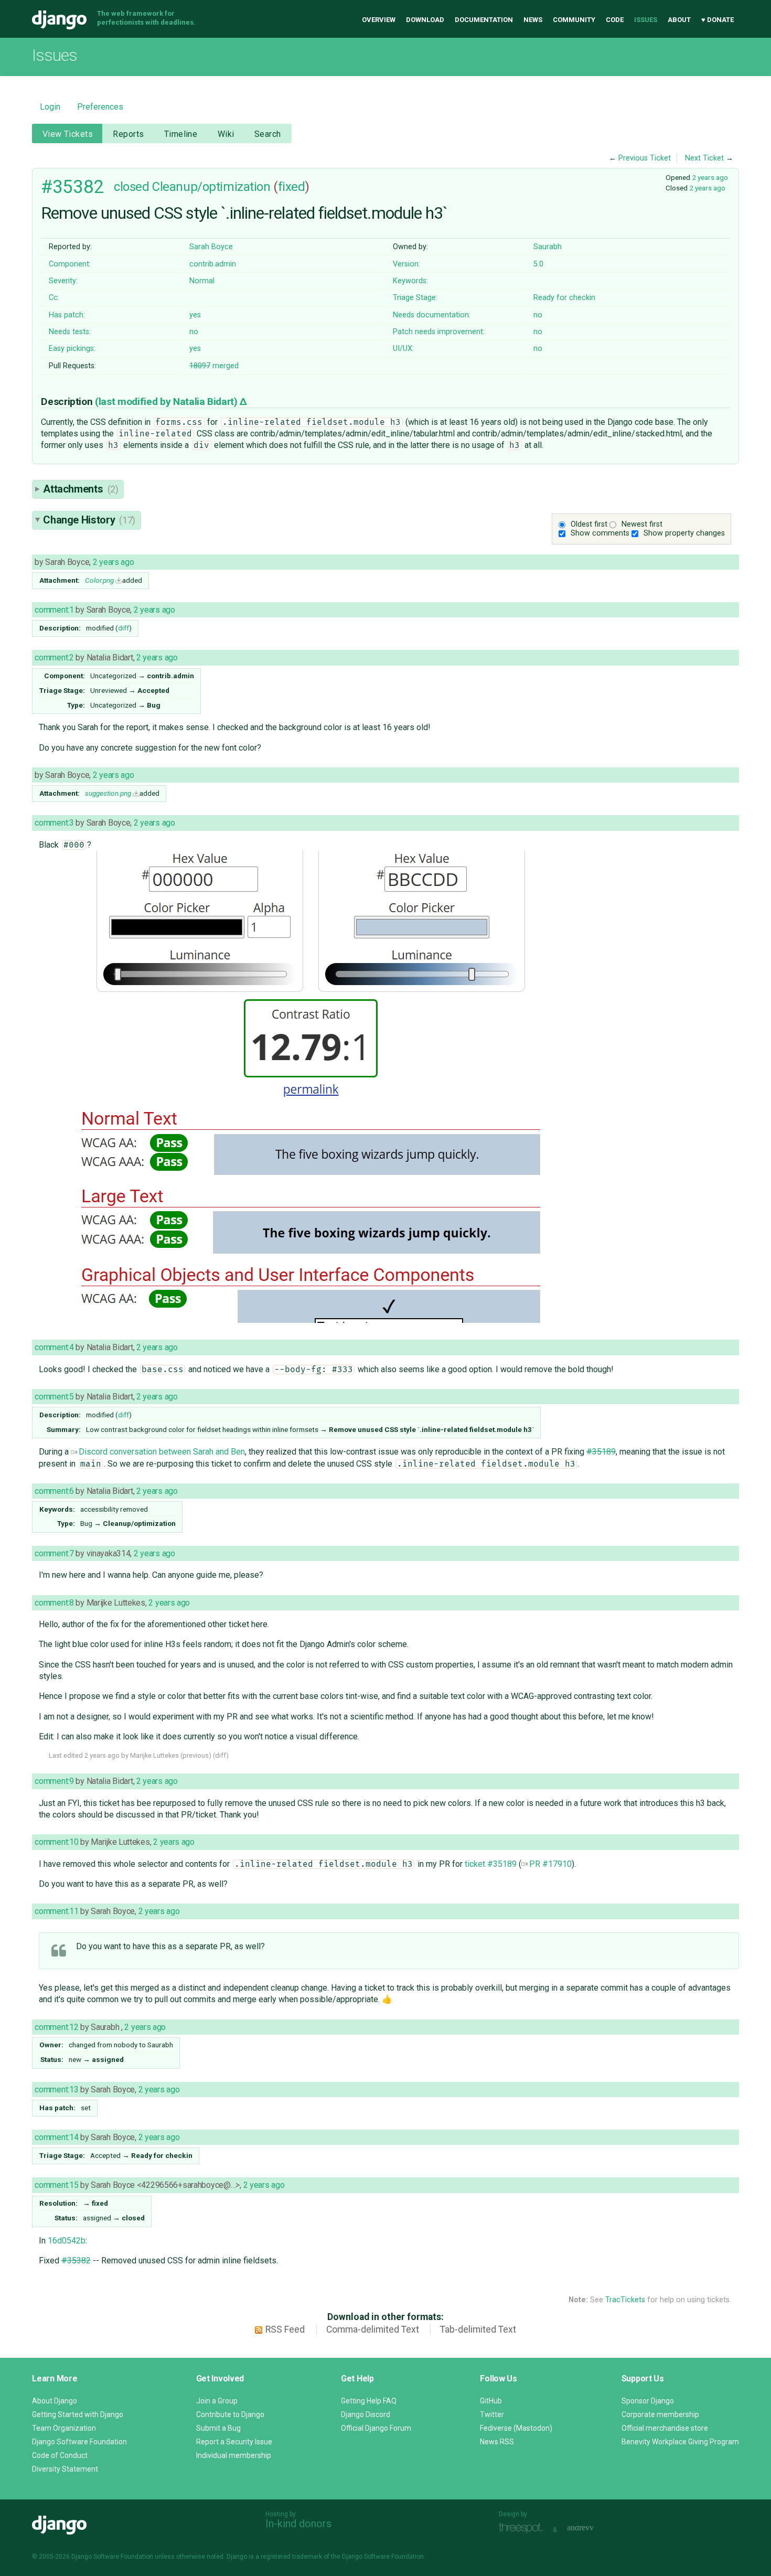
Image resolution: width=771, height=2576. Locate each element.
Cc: (54, 298)
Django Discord (366, 2414)
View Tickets (68, 134)
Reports (128, 134)
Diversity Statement (65, 2469)
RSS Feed (285, 2329)
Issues (646, 20)
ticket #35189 (491, 1864)
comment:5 (54, 1397)
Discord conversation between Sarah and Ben (162, 1452)
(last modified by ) (167, 402)
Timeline (181, 134)
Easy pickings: (72, 349)
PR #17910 (550, 1864)
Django (59, 20)
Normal (202, 281)
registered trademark (291, 2557)
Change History (89, 520)
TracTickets (625, 2300)
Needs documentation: (432, 315)
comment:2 (54, 658)
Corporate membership (660, 2414)
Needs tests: (70, 332)
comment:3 (54, 823)
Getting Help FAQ (369, 2401)
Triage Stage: (415, 298)
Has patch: (67, 315)
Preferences (100, 107)
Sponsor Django (648, 2401)
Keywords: (410, 281)
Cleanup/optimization (211, 187)
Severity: (63, 281)
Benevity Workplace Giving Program (680, 2442)
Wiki (226, 134)
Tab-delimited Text (478, 2329)
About (679, 20)
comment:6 (54, 1491)
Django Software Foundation (79, 2442)
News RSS (497, 2442)
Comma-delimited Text (373, 2329)
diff (124, 628)
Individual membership (234, 2455)
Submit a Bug (218, 2428)
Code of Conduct (60, 2455)
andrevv (592, 2529)
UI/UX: (403, 349)
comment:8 (54, 1603)
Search (268, 134)
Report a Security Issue (234, 2442)
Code (615, 20)
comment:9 (54, 1781)
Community (574, 20)
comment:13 (56, 2089)
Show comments (600, 533)
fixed (292, 187)
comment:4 (54, 1347)
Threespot (523, 2529)
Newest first (642, 524)
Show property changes (684, 533)
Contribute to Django (230, 2414)
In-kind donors (298, 2524)
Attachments (81, 489)
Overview (379, 20)
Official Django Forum (376, 2428)
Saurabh (548, 247)
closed (131, 187)
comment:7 (54, 1553)
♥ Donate (718, 20)
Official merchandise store (665, 2428)
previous (196, 1755)
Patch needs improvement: (439, 332)
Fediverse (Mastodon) (516, 2428)
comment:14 (56, 2137)
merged (214, 366)
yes (195, 315)
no (538, 315)
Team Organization (64, 2428)
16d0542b (67, 2241)
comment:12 (56, 2027)
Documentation (484, 20)
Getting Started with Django (78, 2414)
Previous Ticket (645, 158)
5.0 (538, 264)
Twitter (492, 2414)
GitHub (491, 2401)
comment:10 (56, 1842)
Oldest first (589, 524)
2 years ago (710, 177)
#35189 (601, 1452)
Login (50, 107)
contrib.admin (213, 264)
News (533, 20)
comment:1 (54, 610)
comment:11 (56, 1911)
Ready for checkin (564, 298)
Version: (406, 264)
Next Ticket (704, 158)
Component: (70, 264)
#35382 (72, 187)
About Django (55, 2401)
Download (425, 20)
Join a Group (217, 2401)
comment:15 (56, 2185)
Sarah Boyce (211, 247)
